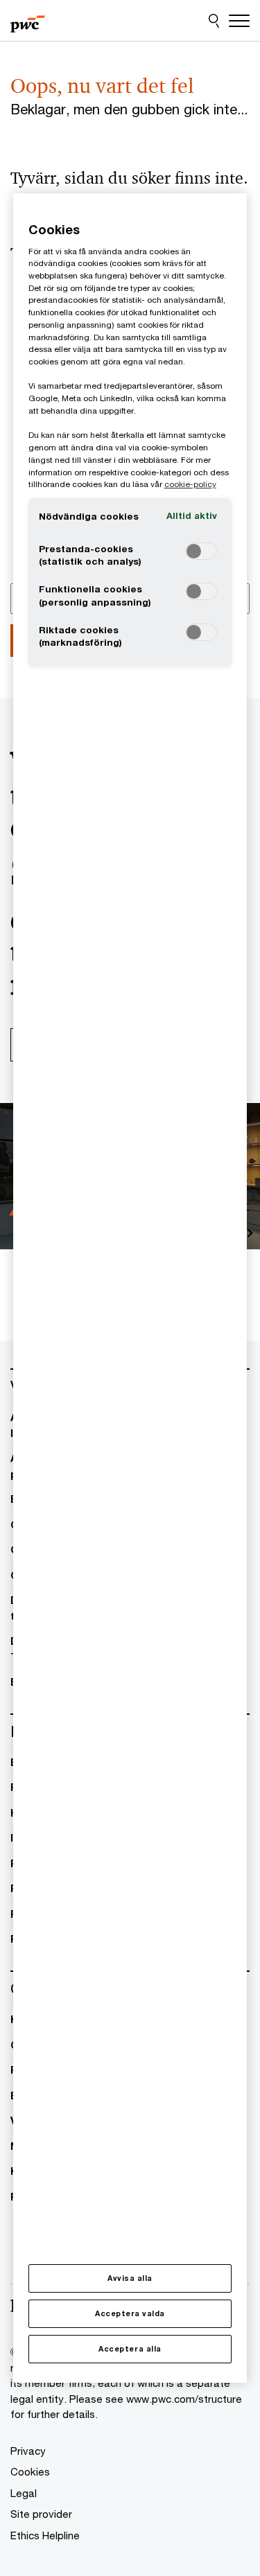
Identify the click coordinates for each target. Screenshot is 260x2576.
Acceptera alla (130, 2349)
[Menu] (239, 21)
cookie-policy (190, 484)
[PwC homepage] (28, 21)
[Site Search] (214, 21)
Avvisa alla (130, 2278)
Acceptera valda (130, 2313)
